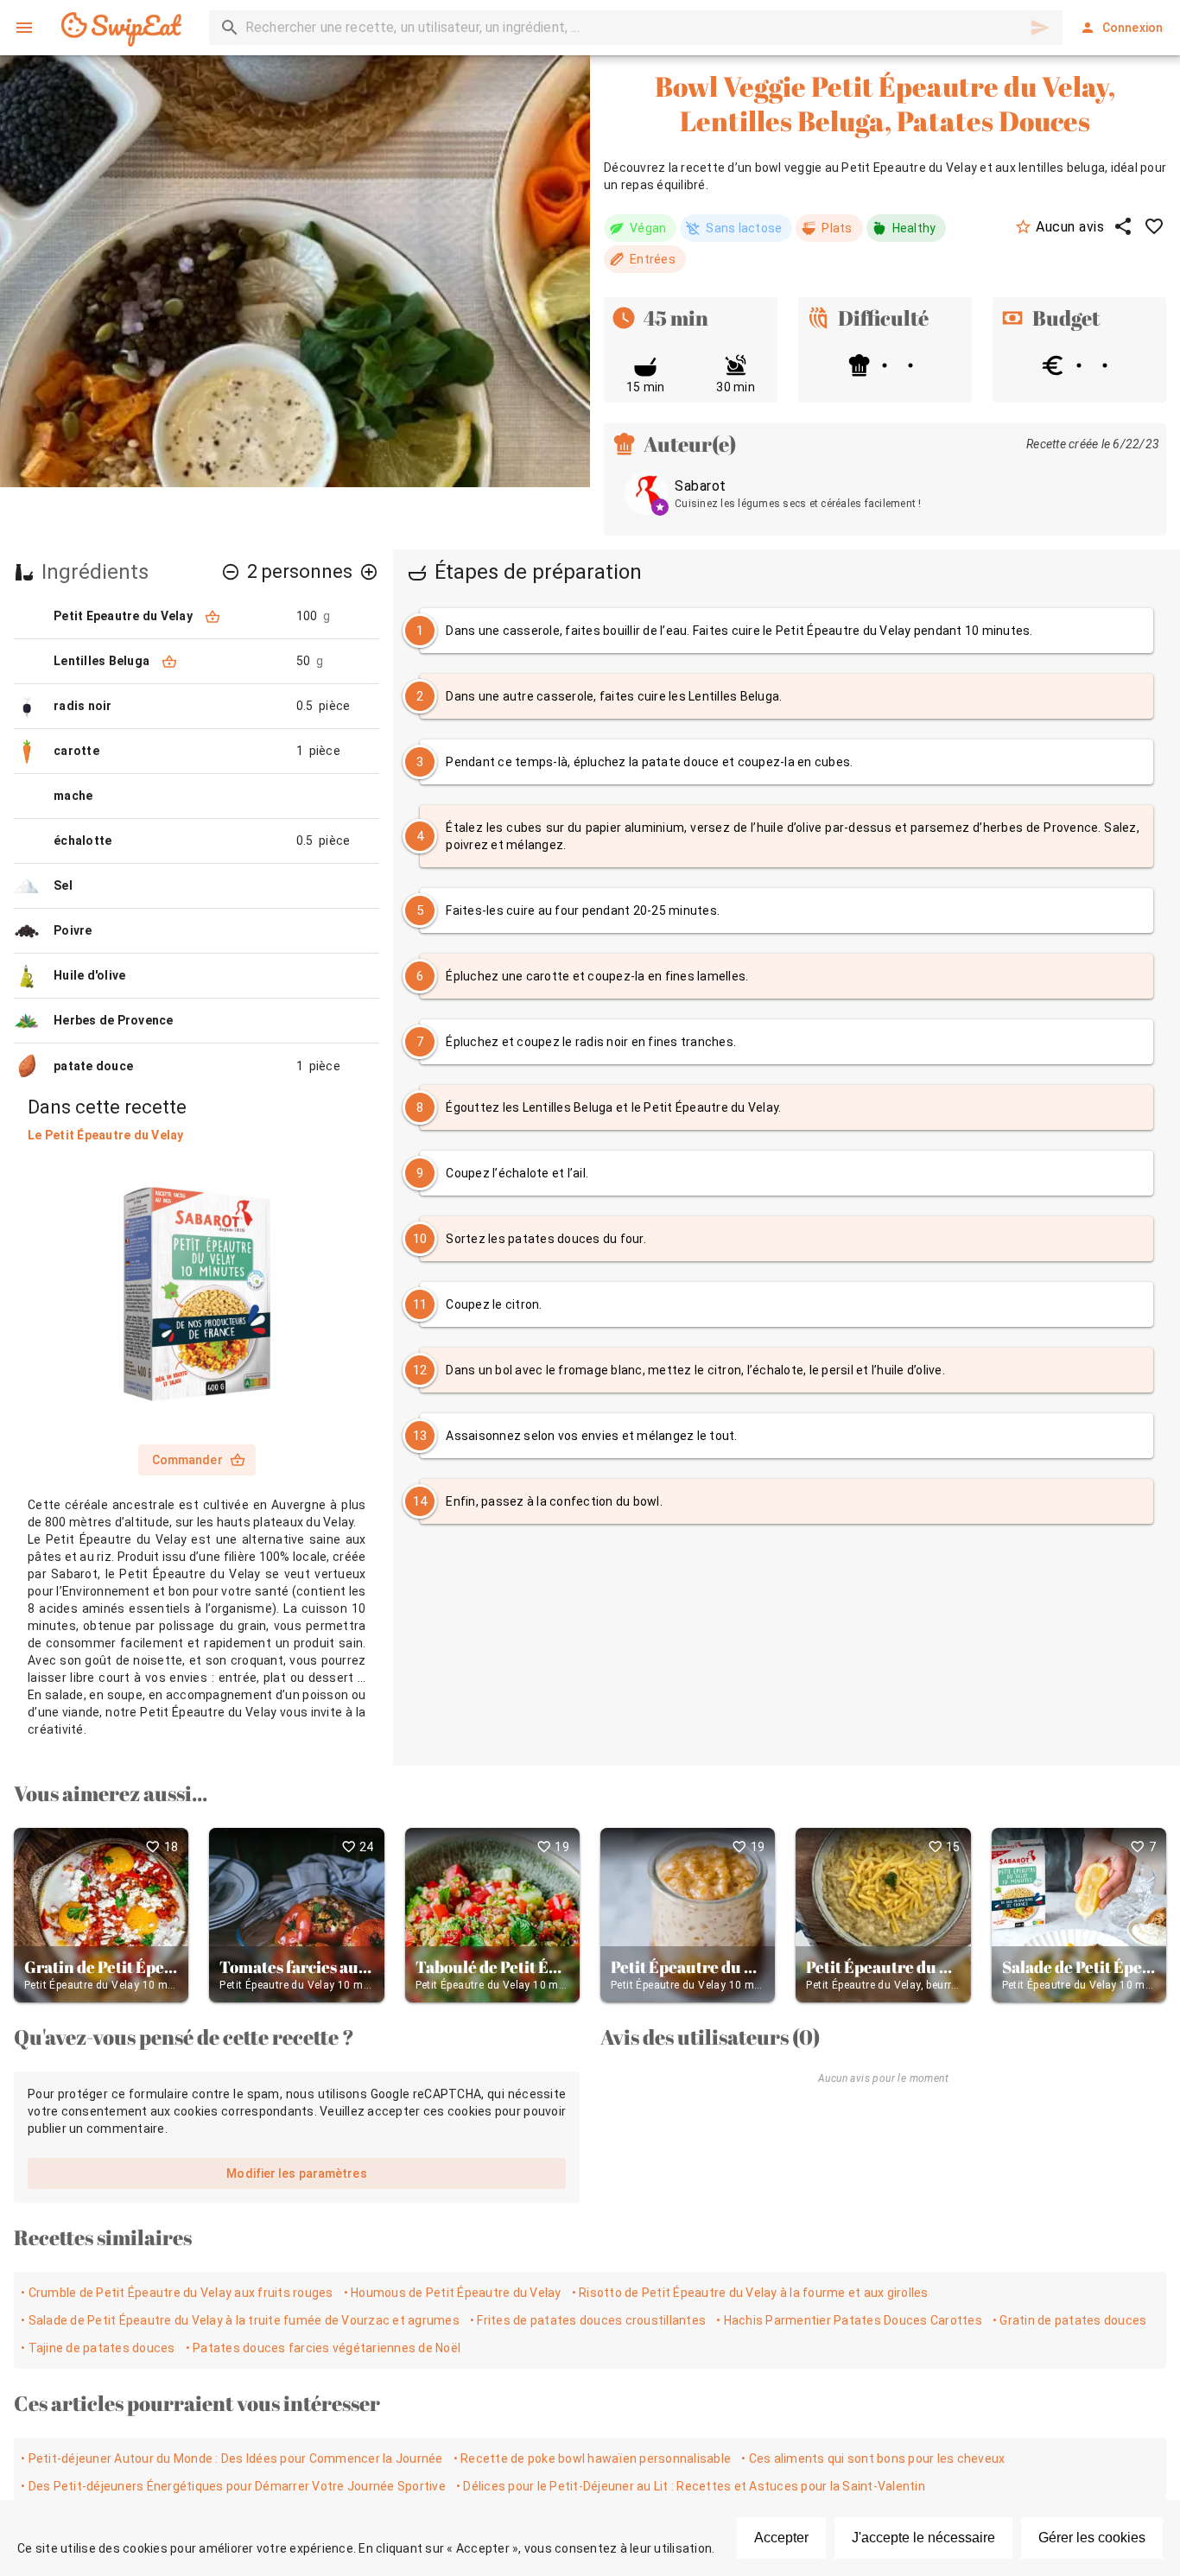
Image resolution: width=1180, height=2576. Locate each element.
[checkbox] (787, 631)
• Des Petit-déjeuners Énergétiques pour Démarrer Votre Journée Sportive (233, 2486)
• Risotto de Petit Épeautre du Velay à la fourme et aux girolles (750, 2293)
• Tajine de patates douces (98, 2348)
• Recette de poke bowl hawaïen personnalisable (593, 2459)
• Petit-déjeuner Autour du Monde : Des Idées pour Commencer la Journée (232, 2459)
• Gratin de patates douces (1070, 2320)
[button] (231, 572)
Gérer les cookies (1092, 2538)
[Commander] (213, 617)
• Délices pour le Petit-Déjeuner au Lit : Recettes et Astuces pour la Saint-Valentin (691, 2486)
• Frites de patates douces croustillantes (588, 2320)
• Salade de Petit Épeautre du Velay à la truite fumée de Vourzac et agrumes (240, 2320)
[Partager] (1123, 226)
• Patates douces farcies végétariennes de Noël (324, 2348)
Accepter (781, 2538)
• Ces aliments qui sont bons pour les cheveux (873, 2459)
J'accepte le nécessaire (923, 2538)
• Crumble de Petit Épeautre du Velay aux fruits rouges (177, 2293)
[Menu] (24, 28)
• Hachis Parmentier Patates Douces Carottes (849, 2320)
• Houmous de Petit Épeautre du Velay (453, 2293)
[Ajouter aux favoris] (1154, 226)
